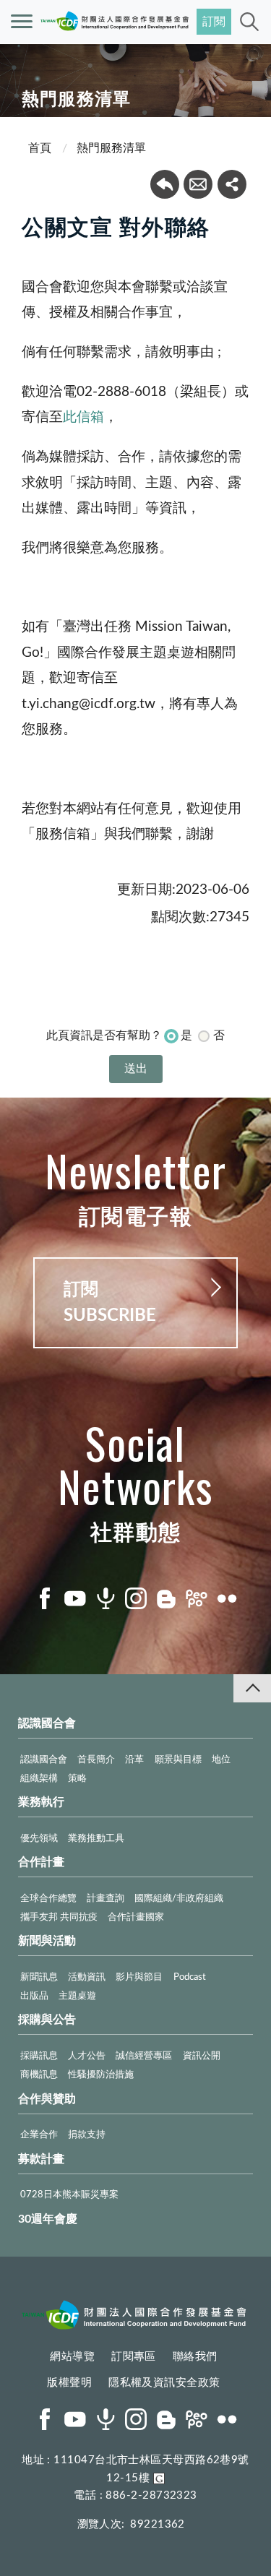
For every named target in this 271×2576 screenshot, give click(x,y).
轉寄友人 (198, 184)
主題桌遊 (77, 1996)
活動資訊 (87, 1977)
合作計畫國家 (136, 1917)
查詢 (249, 22)
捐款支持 (87, 2135)
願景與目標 (178, 1760)
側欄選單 (22, 22)
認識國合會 (47, 1723)
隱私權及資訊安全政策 (164, 2383)
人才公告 (87, 2056)
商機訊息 (39, 2075)
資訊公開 (202, 2056)
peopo (197, 1598)
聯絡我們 (195, 2357)
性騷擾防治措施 (101, 2075)
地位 (221, 1760)
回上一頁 (165, 184)
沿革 (134, 1760)
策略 (77, 1779)
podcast (106, 1598)
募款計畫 (41, 2159)
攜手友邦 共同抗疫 (59, 1917)
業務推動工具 (96, 1839)
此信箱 (83, 417)
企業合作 (39, 2135)
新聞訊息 (39, 1977)
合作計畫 (41, 1862)
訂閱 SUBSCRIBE (110, 1303)
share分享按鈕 (232, 184)
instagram (136, 1598)
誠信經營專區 (144, 2056)
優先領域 (39, 1839)
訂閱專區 (134, 2357)
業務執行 (41, 1802)
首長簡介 (96, 1760)
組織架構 (39, 1779)
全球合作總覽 (48, 1899)
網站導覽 (72, 2357)
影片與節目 (139, 1977)
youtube (75, 1598)
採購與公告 (47, 2020)
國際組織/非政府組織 (179, 1899)
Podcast (190, 1977)
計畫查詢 (106, 1899)
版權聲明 (69, 2383)
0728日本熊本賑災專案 (69, 2195)
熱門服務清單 (111, 148)
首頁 (40, 148)
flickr (227, 1598)
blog (166, 1598)
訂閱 (214, 22)
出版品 (34, 1996)
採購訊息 (39, 2056)
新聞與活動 (47, 1941)
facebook (45, 1598)
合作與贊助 (47, 2099)
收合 (252, 1688)
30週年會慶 (48, 2219)
